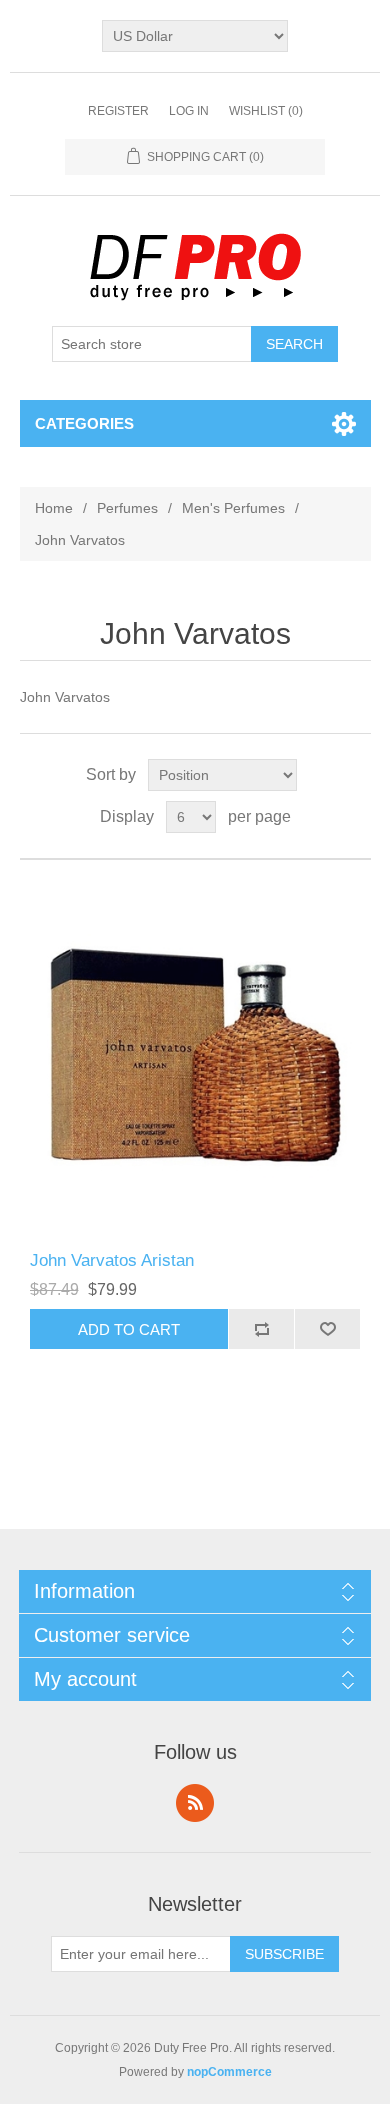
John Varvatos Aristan (112, 1260)
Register (118, 111)
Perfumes (127, 508)
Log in (189, 111)
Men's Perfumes (233, 508)
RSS (195, 1803)
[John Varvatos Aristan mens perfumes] (195, 1055)
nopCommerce (229, 2072)
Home (54, 508)
